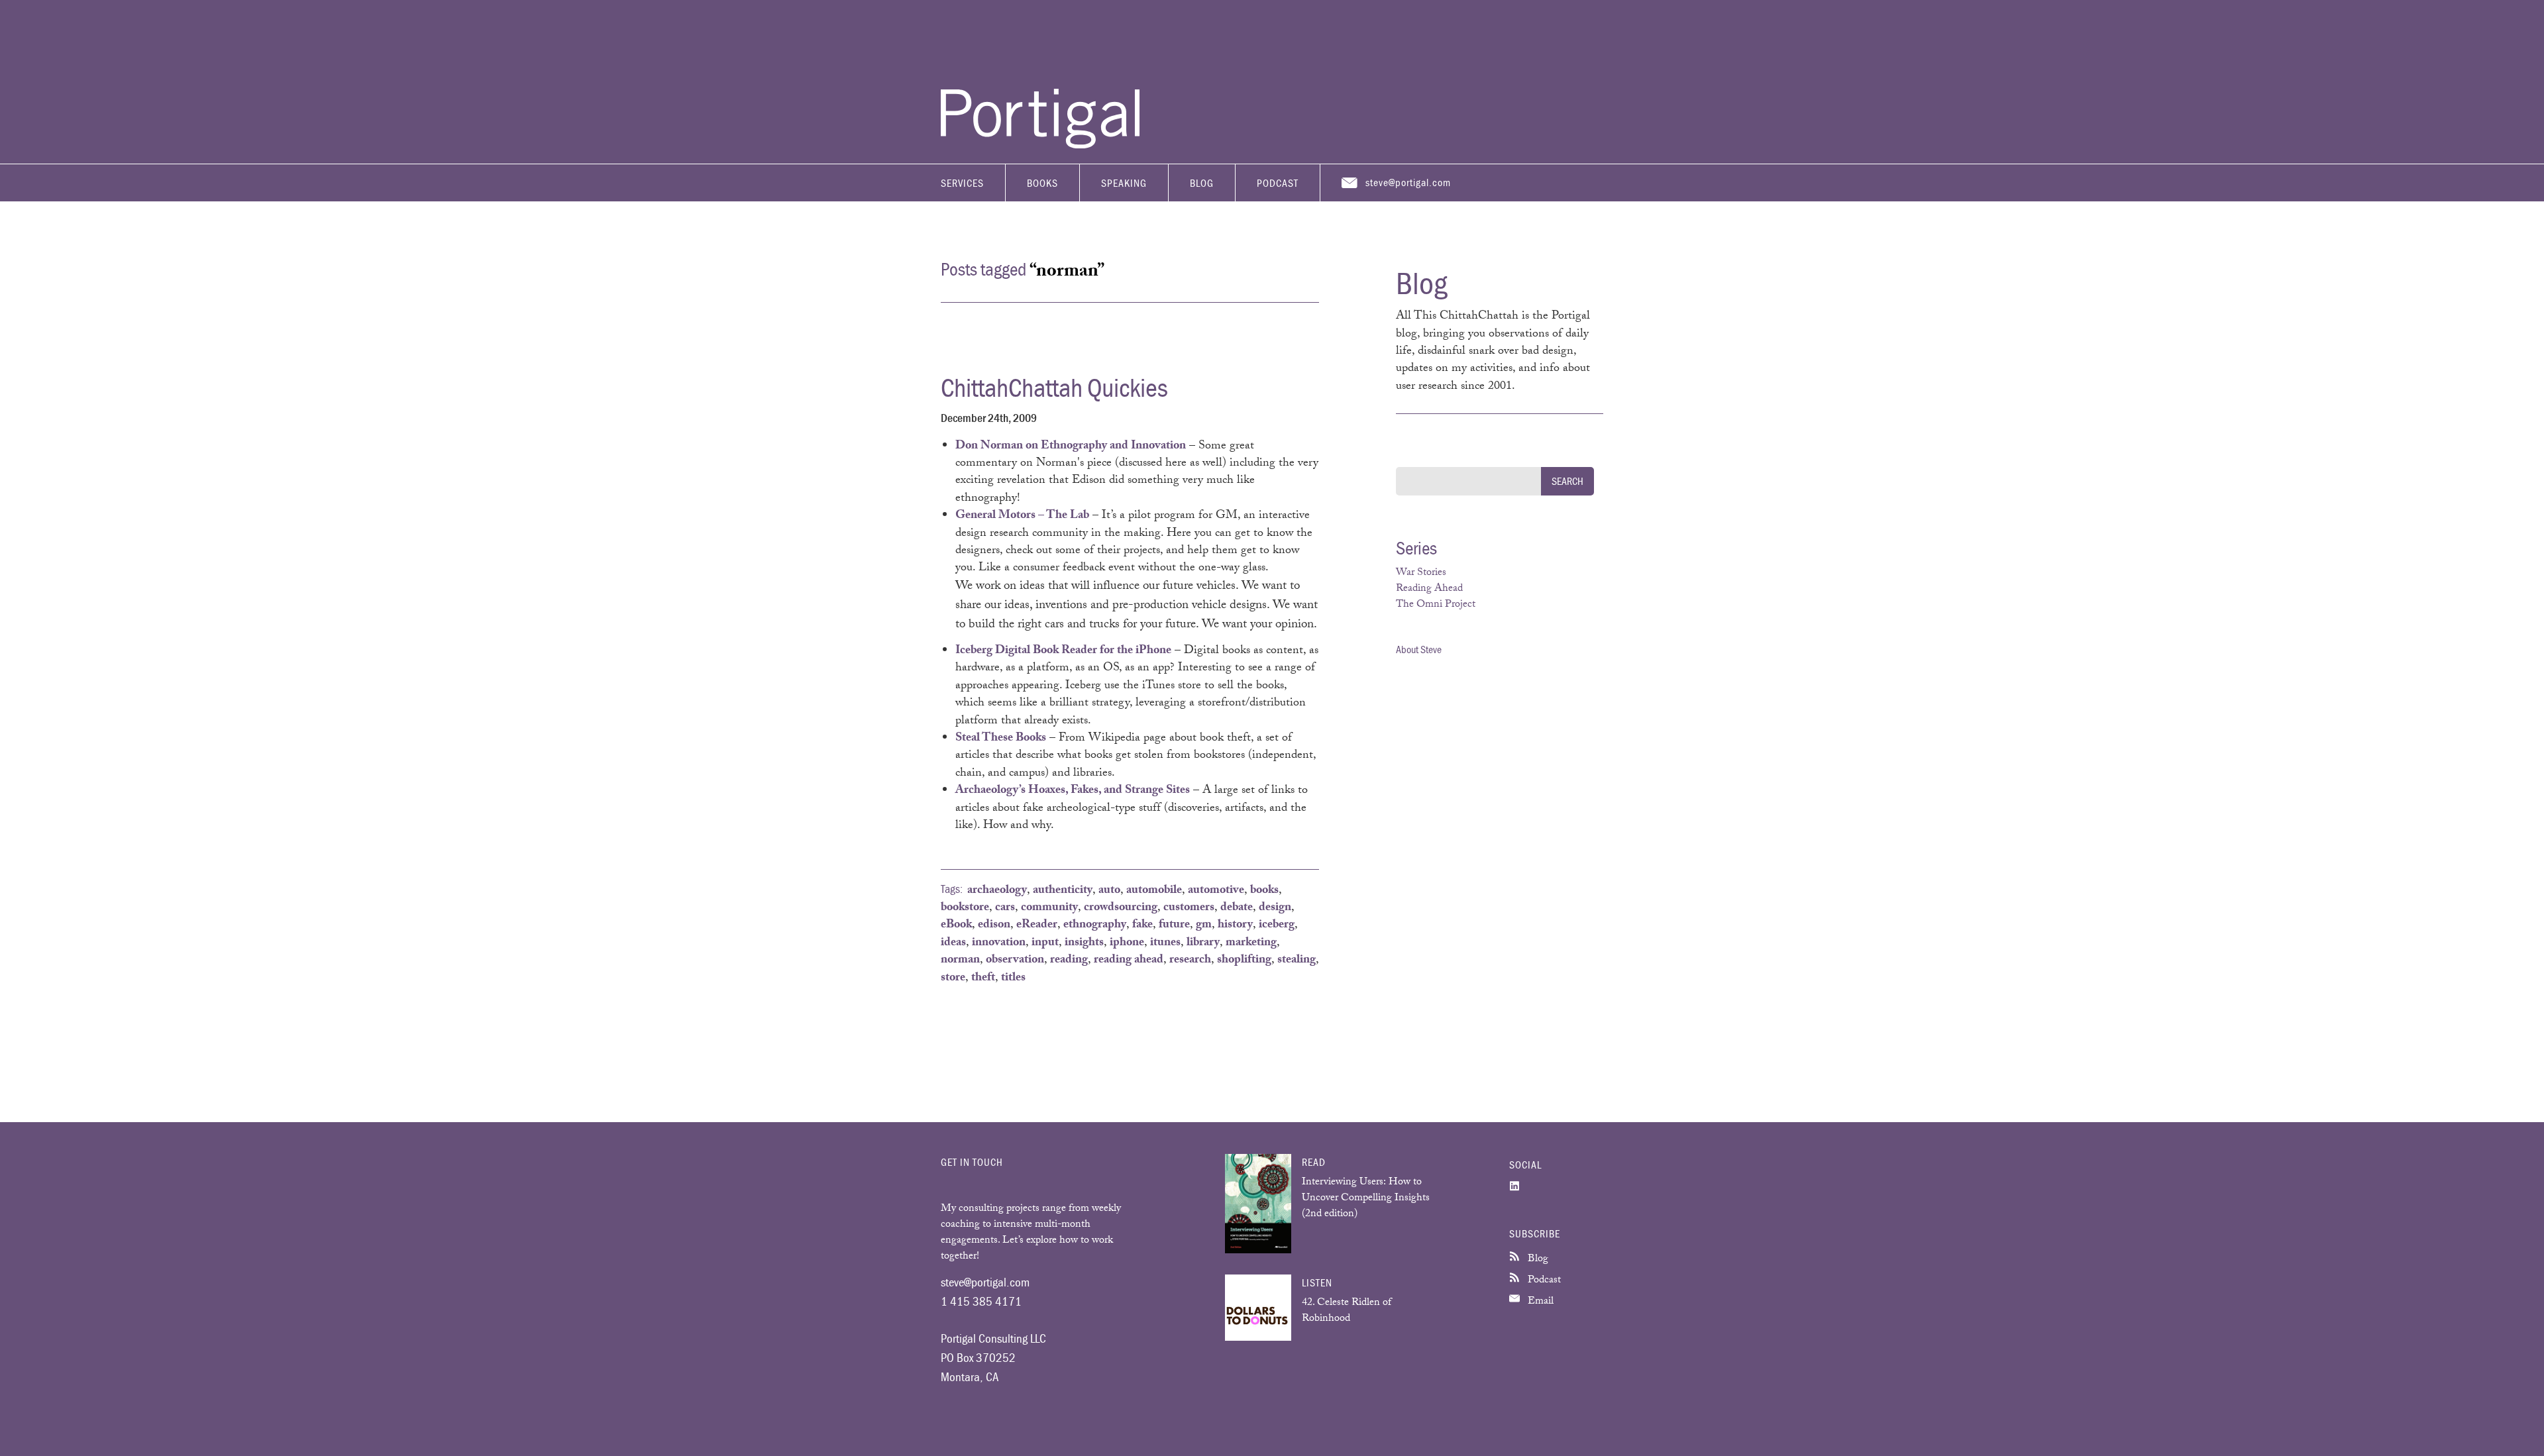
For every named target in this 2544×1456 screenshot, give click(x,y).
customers (1189, 908)
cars (1005, 908)
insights (1084, 943)
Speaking (1124, 183)
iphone (1127, 943)
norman (960, 961)
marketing (1251, 943)
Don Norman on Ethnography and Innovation (1071, 446)
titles (1013, 978)
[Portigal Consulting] (1040, 145)
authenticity (1063, 891)
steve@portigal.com (1408, 182)
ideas (953, 943)
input (1045, 943)
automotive (1216, 891)
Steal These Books (1001, 739)
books (1264, 891)
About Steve (1419, 649)
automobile (1154, 891)
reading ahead (1129, 961)
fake (1142, 925)
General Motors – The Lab (1022, 516)
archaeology (997, 891)
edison (994, 925)
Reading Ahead (1429, 589)
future (1174, 925)
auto (1109, 891)
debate (1237, 908)
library (1203, 943)
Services (962, 183)
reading (1069, 961)
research (1190, 961)
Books (1042, 183)
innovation (999, 943)
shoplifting (1244, 961)
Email (1539, 1302)
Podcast (1278, 183)
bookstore (965, 908)
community (1049, 908)
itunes (1165, 943)
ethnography (1095, 925)
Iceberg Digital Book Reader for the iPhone (1063, 651)
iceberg (1277, 925)
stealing (1297, 961)
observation (1015, 961)
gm (1204, 925)
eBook (956, 925)
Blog (1202, 183)
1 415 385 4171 (981, 1301)
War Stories (1421, 573)
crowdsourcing (1121, 908)
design (1275, 908)
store (953, 978)
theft (983, 978)
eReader (1037, 925)
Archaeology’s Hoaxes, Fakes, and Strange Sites (1073, 791)
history (1235, 925)
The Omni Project (1436, 605)
